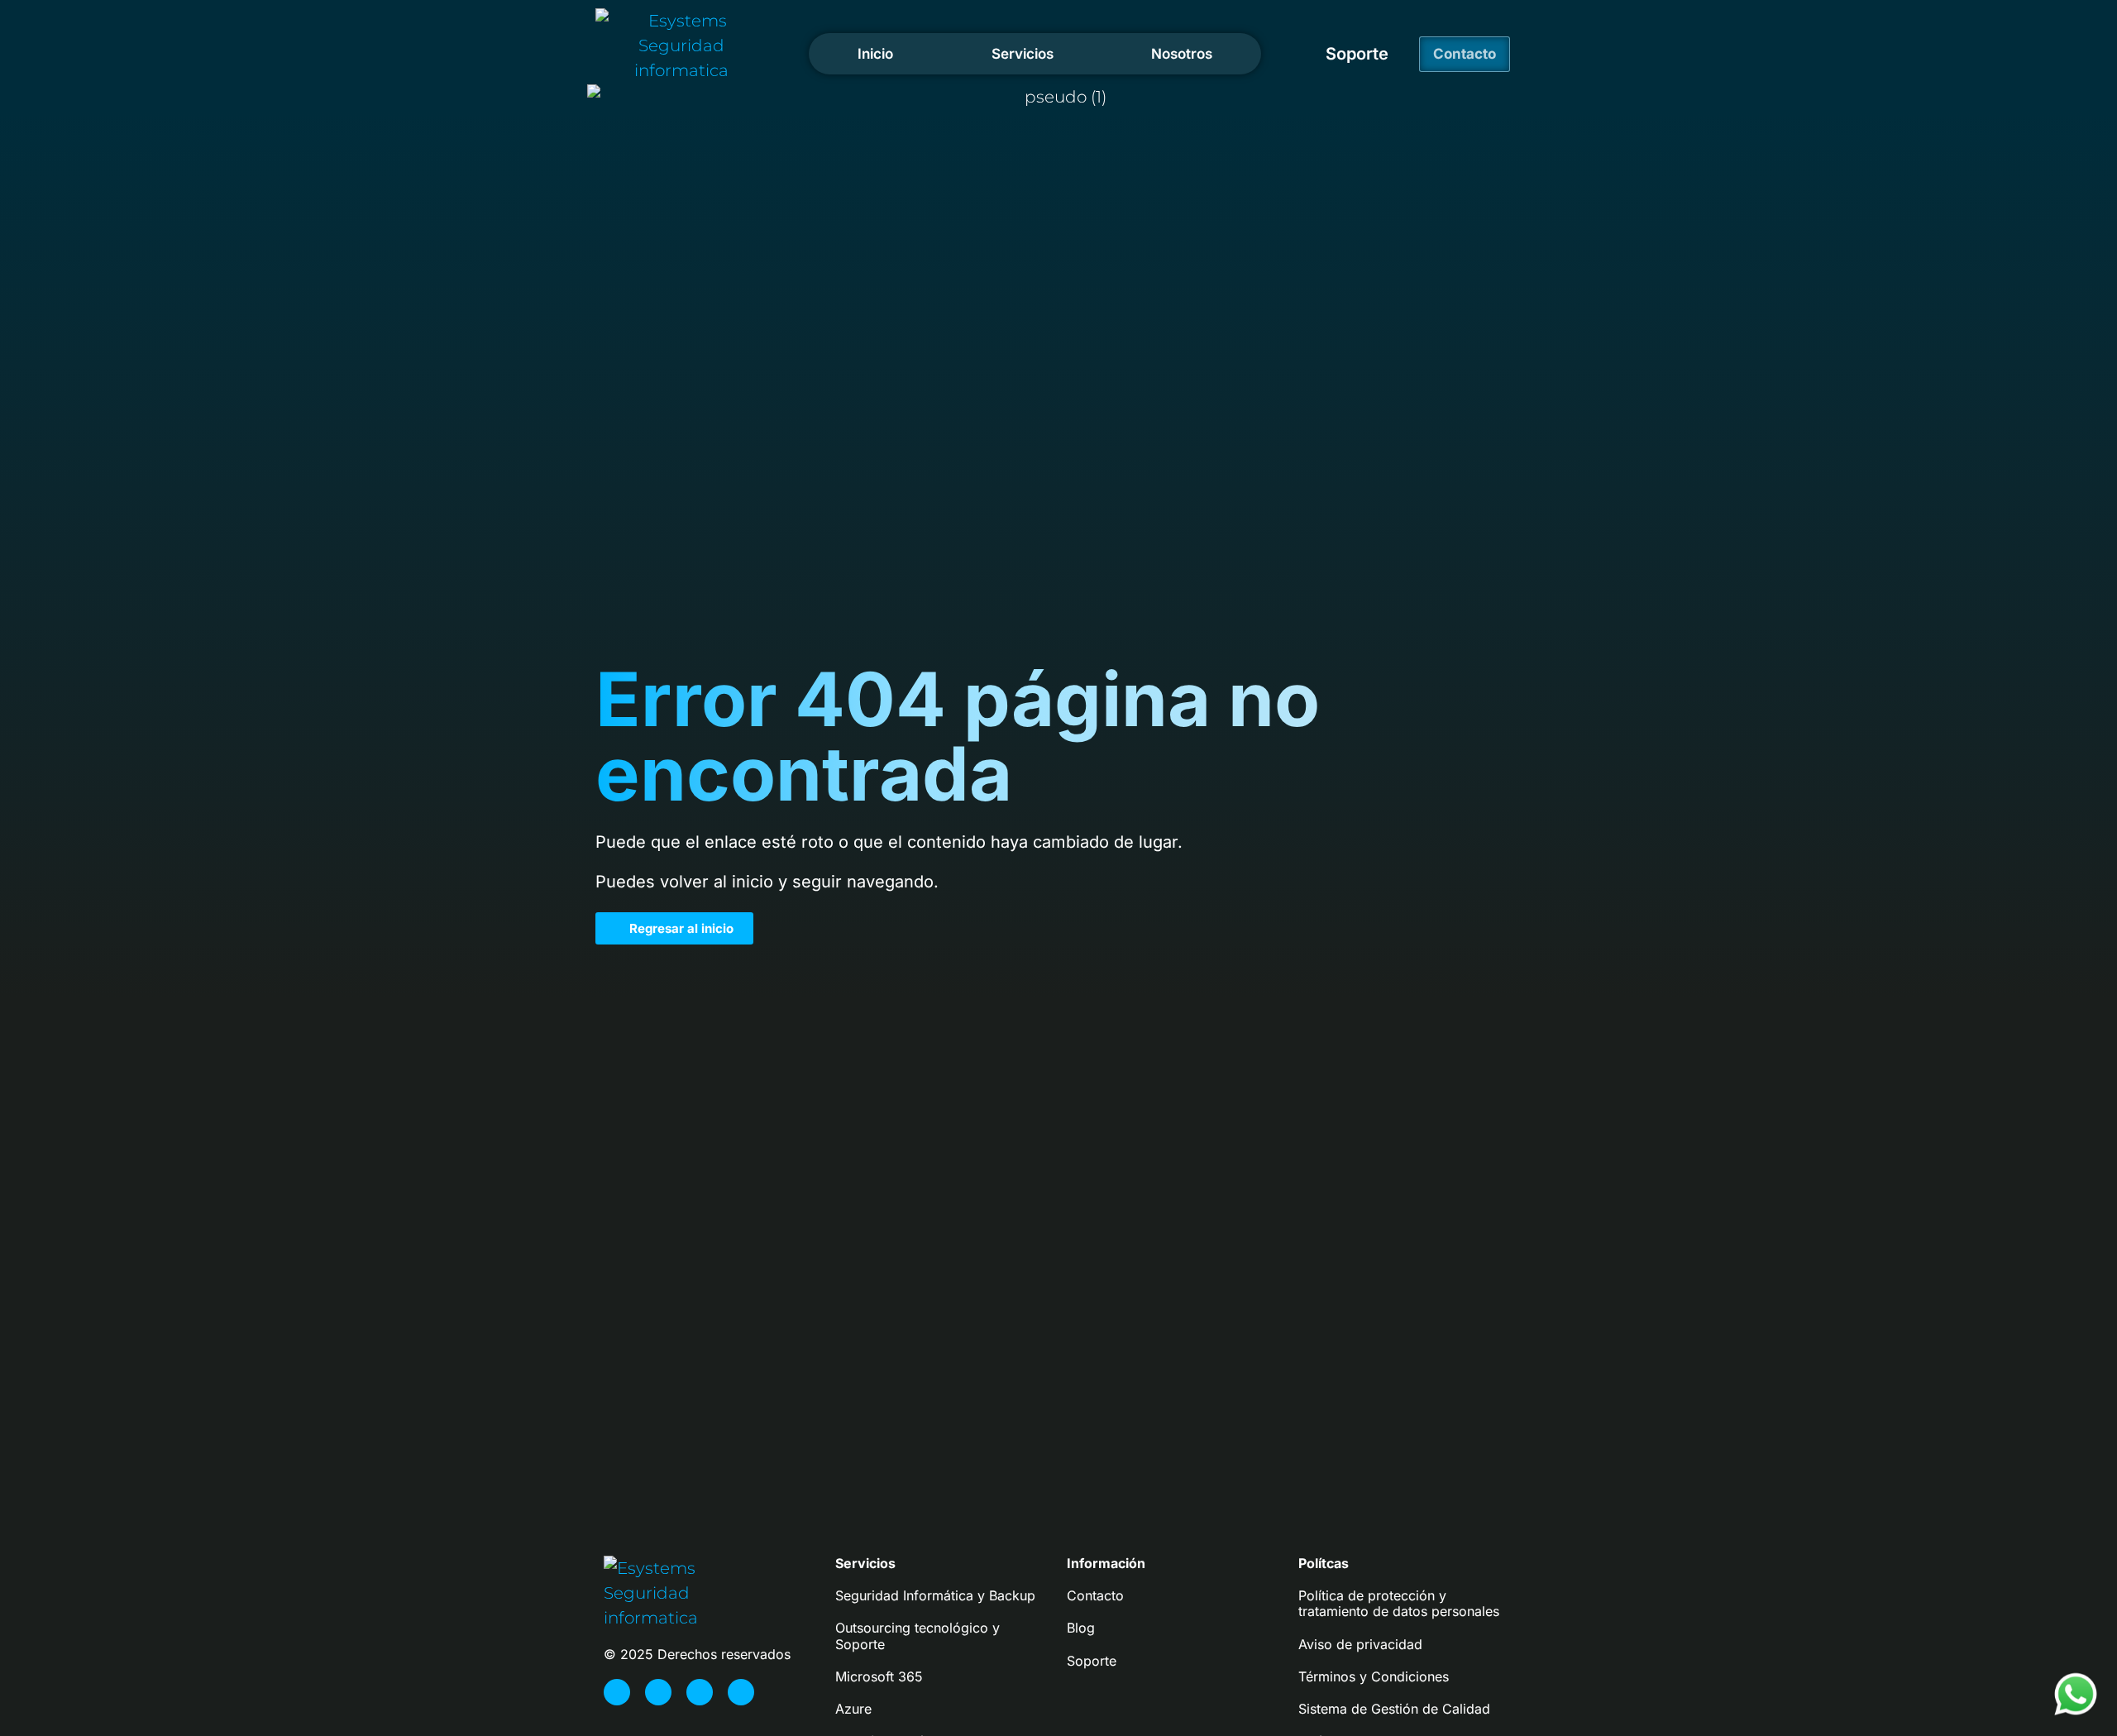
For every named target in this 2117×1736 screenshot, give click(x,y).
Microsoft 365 (879, 1676)
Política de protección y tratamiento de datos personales (1399, 1603)
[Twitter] (700, 1692)
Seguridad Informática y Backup (935, 1595)
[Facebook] (617, 1692)
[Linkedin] (741, 1692)
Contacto (1095, 1595)
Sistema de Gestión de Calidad (1394, 1709)
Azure (853, 1709)
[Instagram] (658, 1692)
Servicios (1023, 54)
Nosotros (1182, 54)
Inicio (875, 54)
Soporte (1357, 54)
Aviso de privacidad (1360, 1644)
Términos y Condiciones (1374, 1676)
